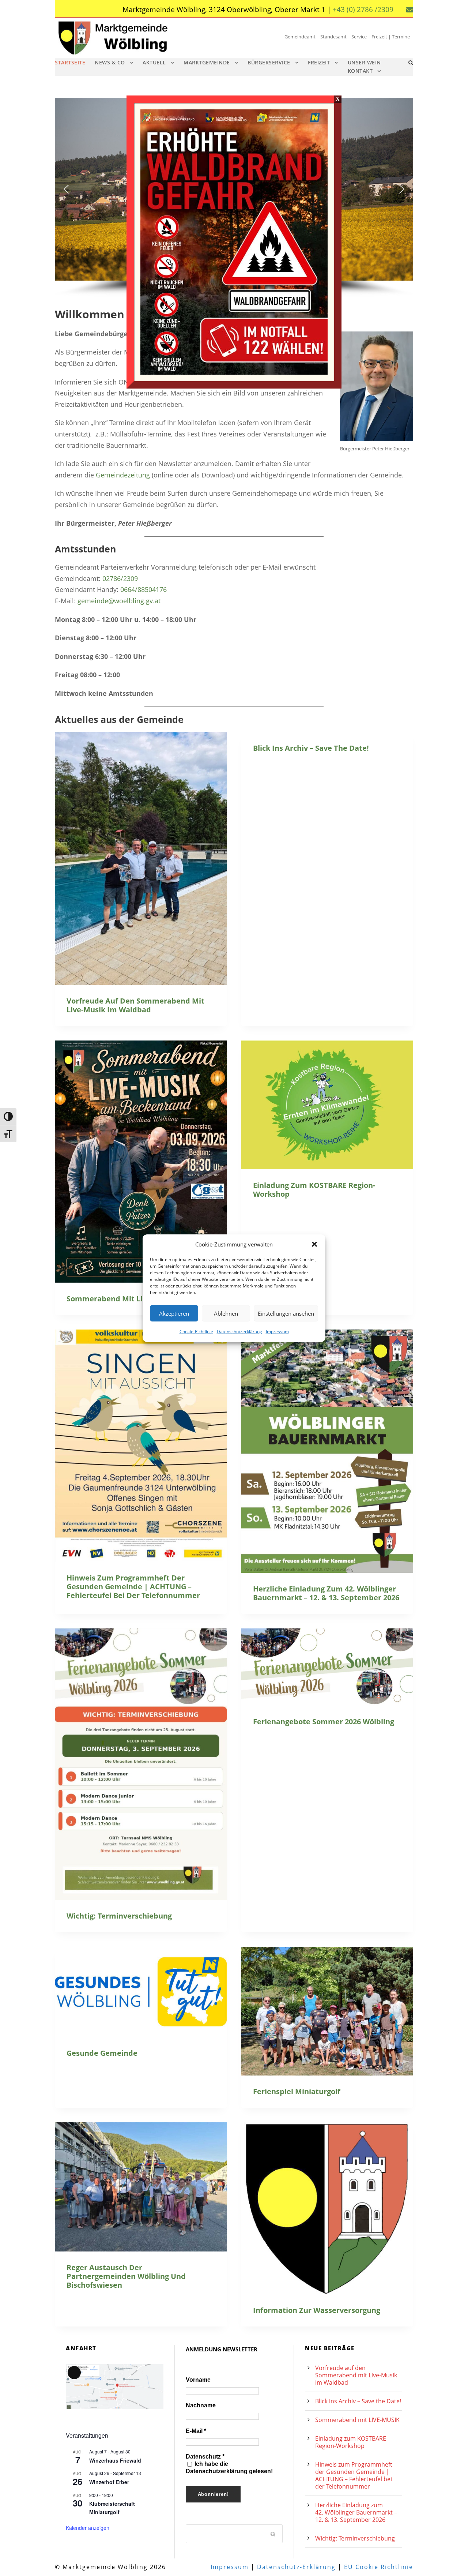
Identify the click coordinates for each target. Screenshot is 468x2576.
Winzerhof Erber (109, 2482)
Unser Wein (364, 62)
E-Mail (196, 2431)
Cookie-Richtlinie (196, 1332)
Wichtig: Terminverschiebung (119, 1916)
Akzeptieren (174, 1313)
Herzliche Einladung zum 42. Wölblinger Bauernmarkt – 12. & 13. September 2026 (326, 1593)
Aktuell (154, 62)
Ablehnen (226, 1313)
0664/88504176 (144, 589)
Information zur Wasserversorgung (317, 2310)
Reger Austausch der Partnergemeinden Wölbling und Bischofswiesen (126, 2276)
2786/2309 (122, 578)
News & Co (110, 62)
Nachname (201, 2405)
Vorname (198, 2380)
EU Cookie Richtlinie (379, 2567)
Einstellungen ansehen (286, 1313)
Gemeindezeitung (123, 475)
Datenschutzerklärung (239, 1332)
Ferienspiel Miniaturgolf (297, 2091)
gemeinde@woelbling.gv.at (119, 601)
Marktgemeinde (207, 62)
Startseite (70, 62)
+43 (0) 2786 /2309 (363, 10)
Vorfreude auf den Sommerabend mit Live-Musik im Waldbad (135, 1005)
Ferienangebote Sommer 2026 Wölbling (324, 1722)
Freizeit (319, 62)
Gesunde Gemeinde (102, 2053)
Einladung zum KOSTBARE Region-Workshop (314, 1190)
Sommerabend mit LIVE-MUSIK (122, 1299)
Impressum (277, 1332)
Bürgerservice (269, 62)
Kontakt (360, 71)
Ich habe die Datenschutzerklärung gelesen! (229, 2468)
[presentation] (141, 858)
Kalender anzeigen (88, 2528)
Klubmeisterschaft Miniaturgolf (112, 2508)
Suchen (273, 2534)
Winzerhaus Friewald (115, 2460)
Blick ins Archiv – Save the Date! (311, 748)
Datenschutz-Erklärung (296, 2567)
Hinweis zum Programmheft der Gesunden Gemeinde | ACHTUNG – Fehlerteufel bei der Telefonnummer (133, 1587)
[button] (314, 1244)
